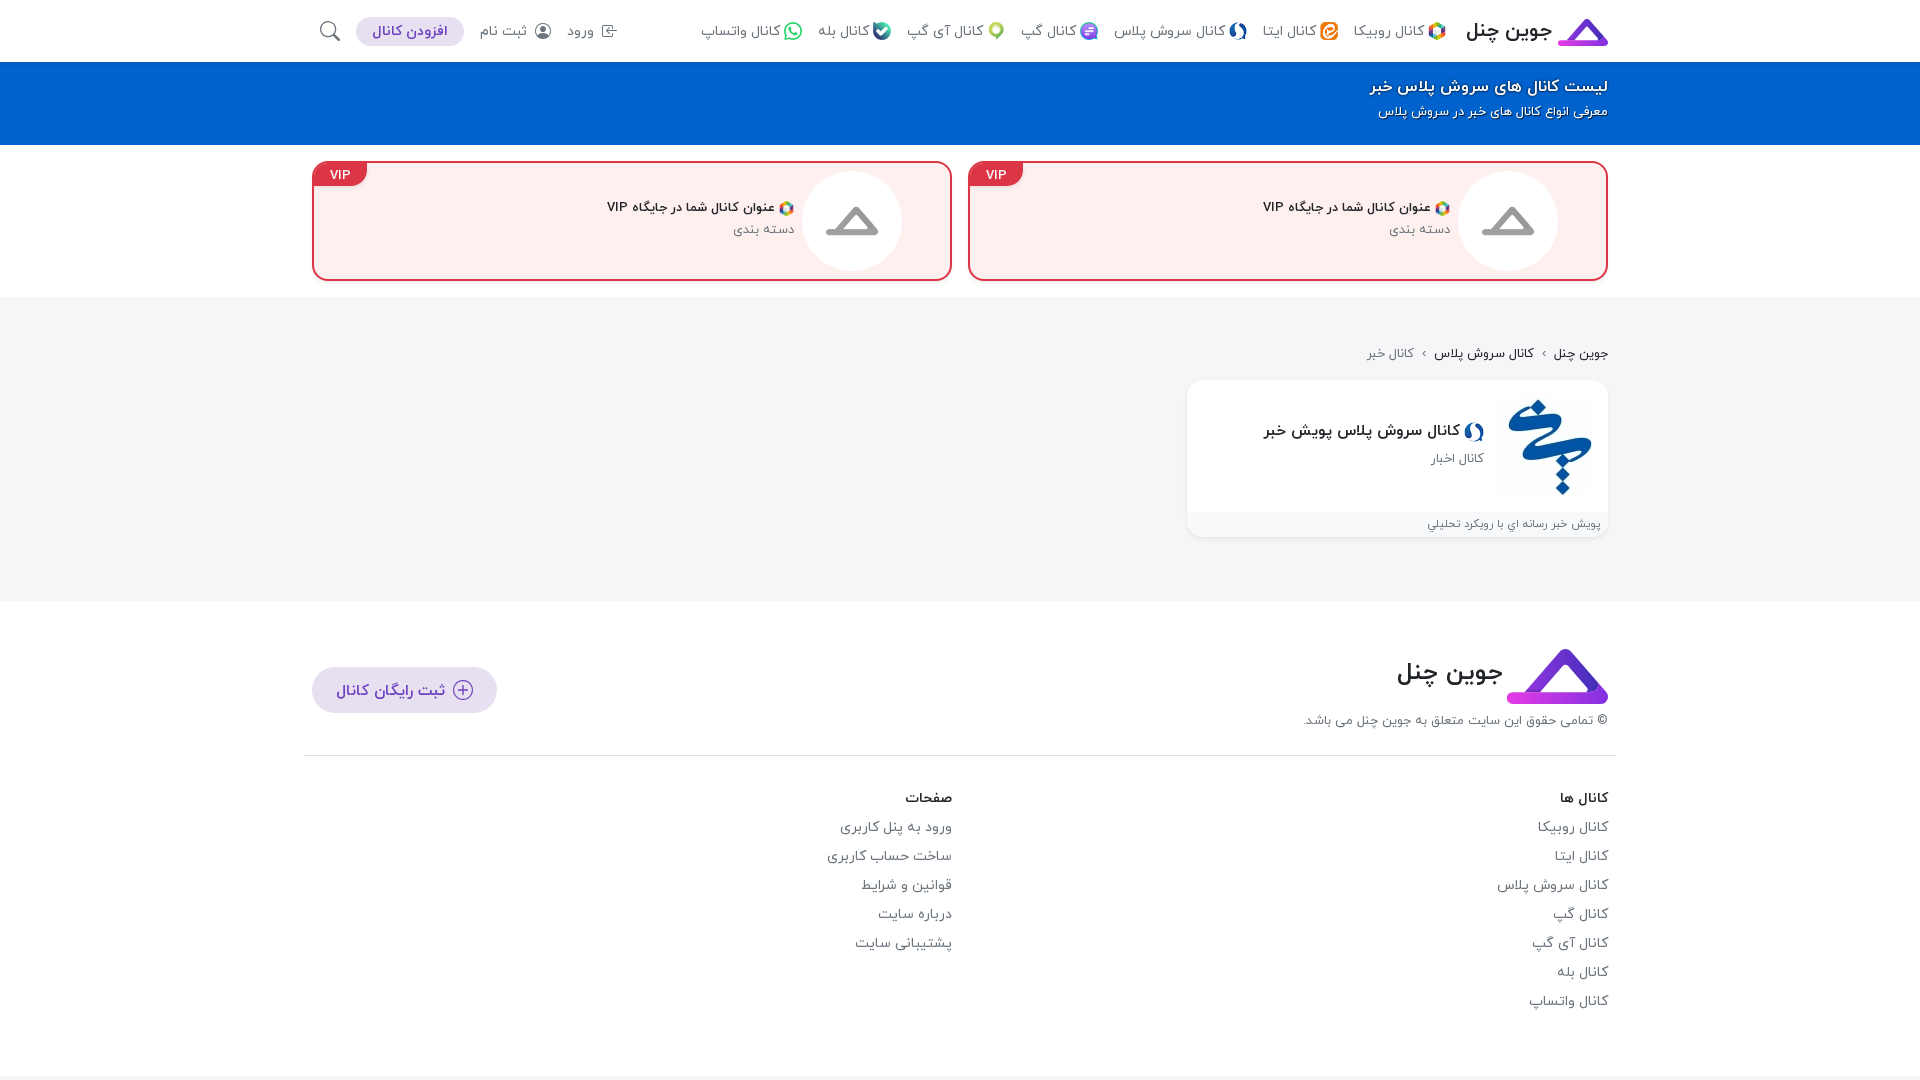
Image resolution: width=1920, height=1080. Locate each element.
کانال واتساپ (740, 31)
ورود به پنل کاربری (896, 827)
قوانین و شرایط (906, 885)
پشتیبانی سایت (903, 943)
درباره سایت (915, 914)
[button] (330, 31)
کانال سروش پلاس (1169, 31)
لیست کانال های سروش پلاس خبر (1488, 87)
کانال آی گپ (945, 31)
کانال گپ (1048, 31)
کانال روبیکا (1389, 31)
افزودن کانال (410, 31)
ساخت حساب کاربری (889, 856)
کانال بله (843, 31)
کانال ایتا (1289, 31)
